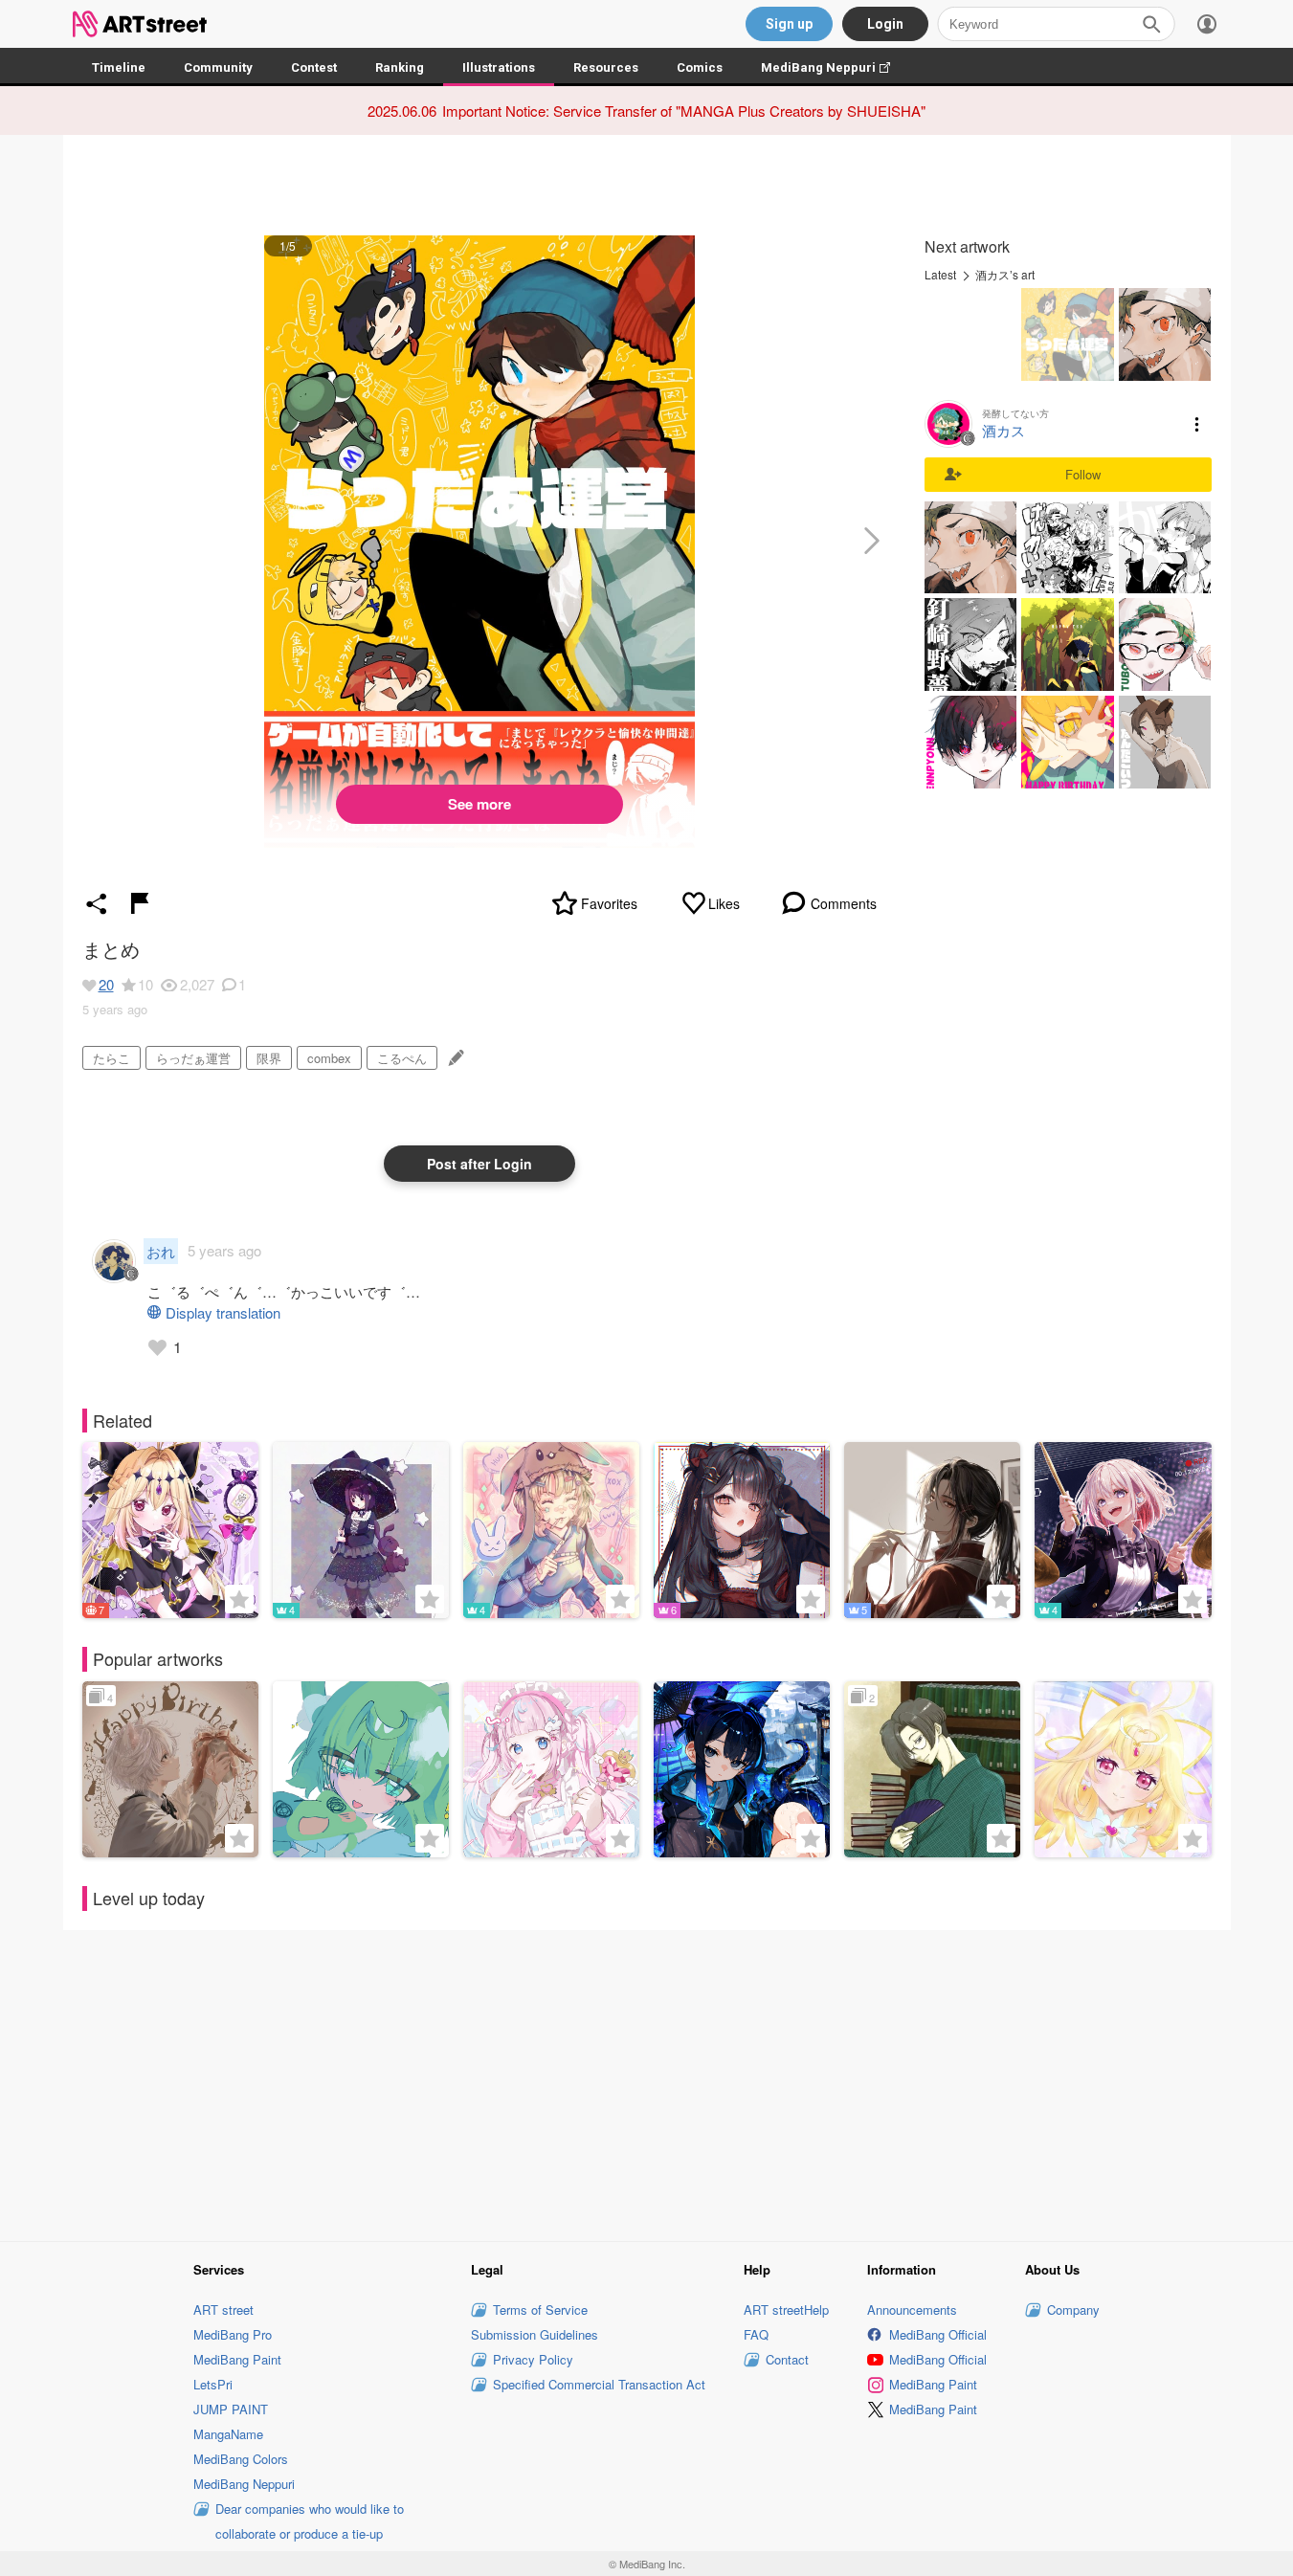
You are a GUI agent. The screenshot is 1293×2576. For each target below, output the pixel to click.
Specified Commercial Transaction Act (599, 2384)
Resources (606, 67)
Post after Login (479, 1164)
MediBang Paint (237, 2359)
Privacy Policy (533, 2359)
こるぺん (402, 1058)
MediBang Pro (233, 2334)
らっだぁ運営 (193, 1058)
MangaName (228, 2434)
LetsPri (213, 2384)
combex (329, 1058)
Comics (700, 67)
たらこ (111, 1058)
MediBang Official (938, 2334)
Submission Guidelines (535, 2334)
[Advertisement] (647, 2083)
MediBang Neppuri (835, 67)
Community (218, 67)
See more (479, 804)
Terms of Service (540, 2310)
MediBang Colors (241, 2459)
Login (885, 24)
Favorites (609, 903)
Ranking (400, 67)
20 (106, 984)
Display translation (223, 1312)
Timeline (119, 67)
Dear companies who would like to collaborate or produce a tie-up (310, 2521)
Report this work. (140, 903)
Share (97, 903)
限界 (269, 1058)
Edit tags (454, 1058)
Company (1073, 2310)
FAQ (756, 2334)
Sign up (789, 24)
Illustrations (499, 67)
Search (1151, 24)
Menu (1197, 424)
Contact (787, 2359)
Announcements (912, 2310)
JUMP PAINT (231, 2409)
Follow (1083, 474)
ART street (223, 2310)
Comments (844, 903)
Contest (314, 67)
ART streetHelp (786, 2310)
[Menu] (1207, 24)
